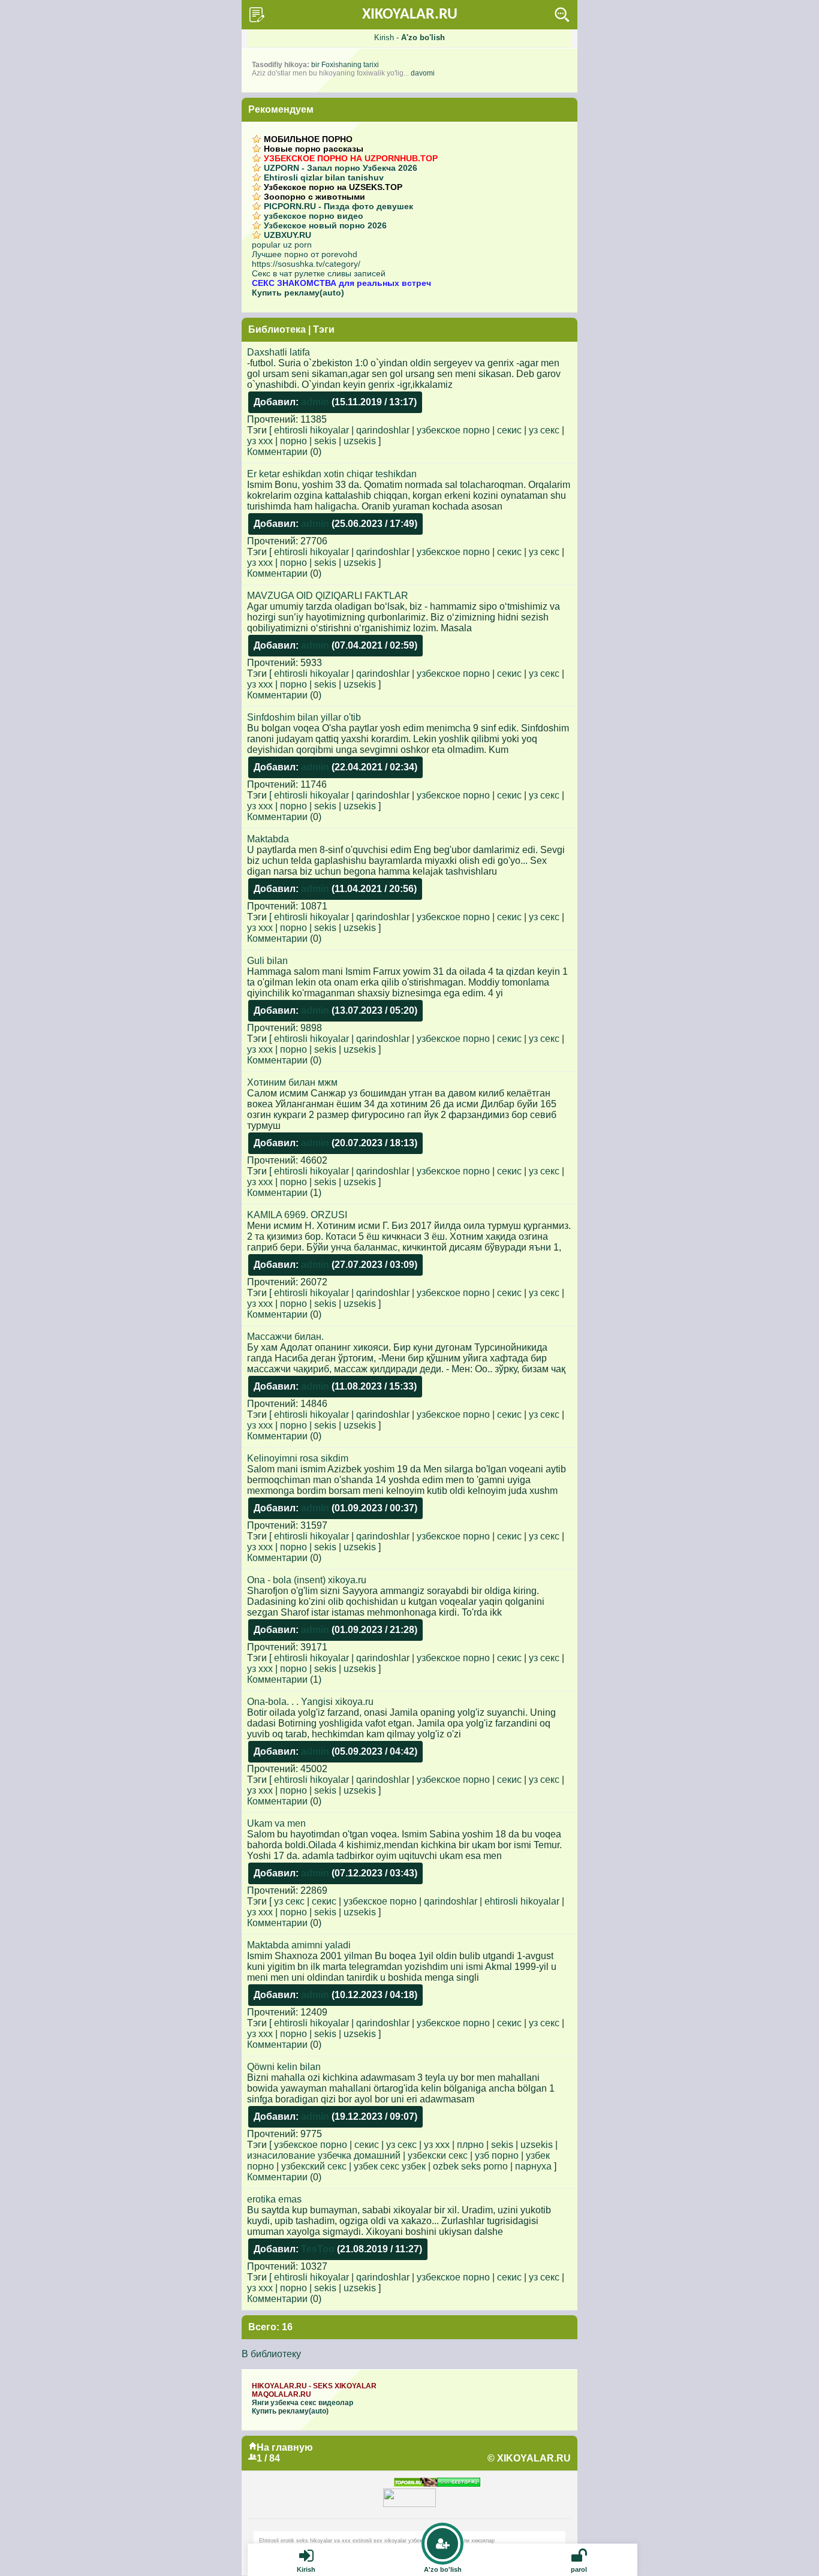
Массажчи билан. (285, 1337)
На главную (285, 2447)
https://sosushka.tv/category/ (306, 264)
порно (293, 441)
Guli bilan (267, 961)
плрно (470, 2145)
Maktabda (268, 839)
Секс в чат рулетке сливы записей (319, 273)
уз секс (544, 430)
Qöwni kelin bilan (284, 2067)
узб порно (497, 2155)
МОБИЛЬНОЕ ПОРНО (308, 139)
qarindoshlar (383, 430)
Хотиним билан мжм (292, 1082)
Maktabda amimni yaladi (299, 1945)
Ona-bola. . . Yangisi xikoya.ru (310, 1702)
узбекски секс (438, 2155)
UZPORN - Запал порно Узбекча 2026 (341, 168)
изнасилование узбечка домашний (324, 2155)
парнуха (533, 2166)
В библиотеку (271, 2354)
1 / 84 (268, 2458)
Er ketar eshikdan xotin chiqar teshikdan (332, 474)
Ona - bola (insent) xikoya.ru (307, 1580)
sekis (325, 441)
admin (315, 402)
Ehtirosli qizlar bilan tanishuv (324, 177)
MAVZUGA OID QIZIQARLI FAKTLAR (328, 596)
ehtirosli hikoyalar (311, 430)
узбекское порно (453, 430)
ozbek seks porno (470, 2166)
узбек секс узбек (390, 2166)
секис (509, 430)
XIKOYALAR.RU (410, 15)
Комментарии (277, 452)
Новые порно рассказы (314, 149)
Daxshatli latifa (278, 352)
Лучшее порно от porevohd (305, 254)
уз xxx (260, 441)
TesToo (318, 2249)
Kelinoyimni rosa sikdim (298, 1458)
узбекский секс (314, 2166)
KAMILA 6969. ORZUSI (297, 1215)
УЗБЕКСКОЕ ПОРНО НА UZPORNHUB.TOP (351, 158)
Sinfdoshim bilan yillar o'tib (304, 717)
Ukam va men (276, 1823)
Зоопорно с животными (314, 197)
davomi (423, 73)
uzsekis (360, 441)
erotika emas (274, 2199)
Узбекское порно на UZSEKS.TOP (333, 187)
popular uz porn (282, 245)
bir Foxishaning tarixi (345, 65)
